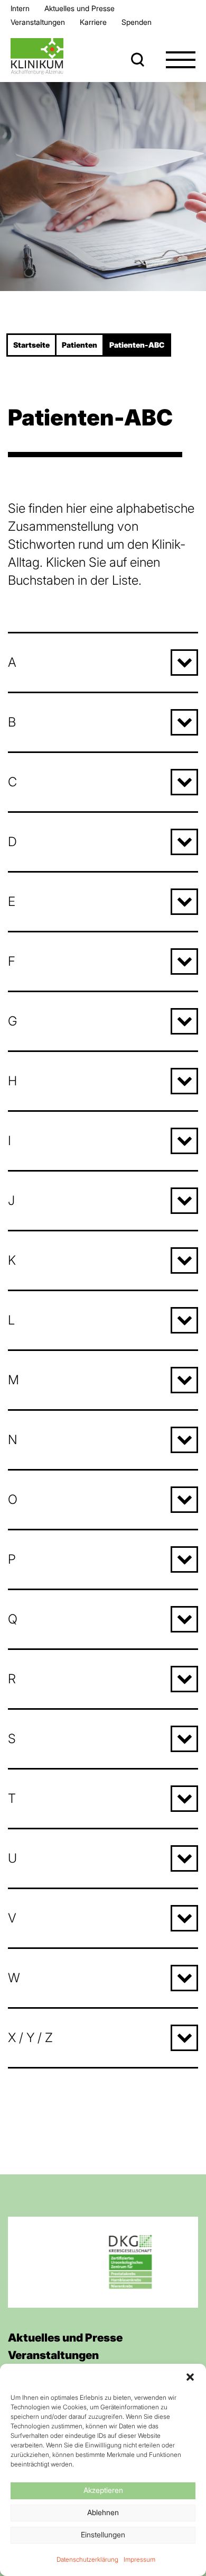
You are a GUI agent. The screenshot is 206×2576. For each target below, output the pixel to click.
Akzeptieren (103, 2490)
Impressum (139, 2559)
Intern (20, 8)
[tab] (103, 662)
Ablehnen (103, 2512)
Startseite (31, 345)
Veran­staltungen (38, 22)
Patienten (79, 345)
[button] (190, 2377)
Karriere (93, 22)
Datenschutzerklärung (87, 2559)
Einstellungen (103, 2534)
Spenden (137, 22)
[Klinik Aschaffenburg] (37, 56)
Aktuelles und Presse (79, 8)
